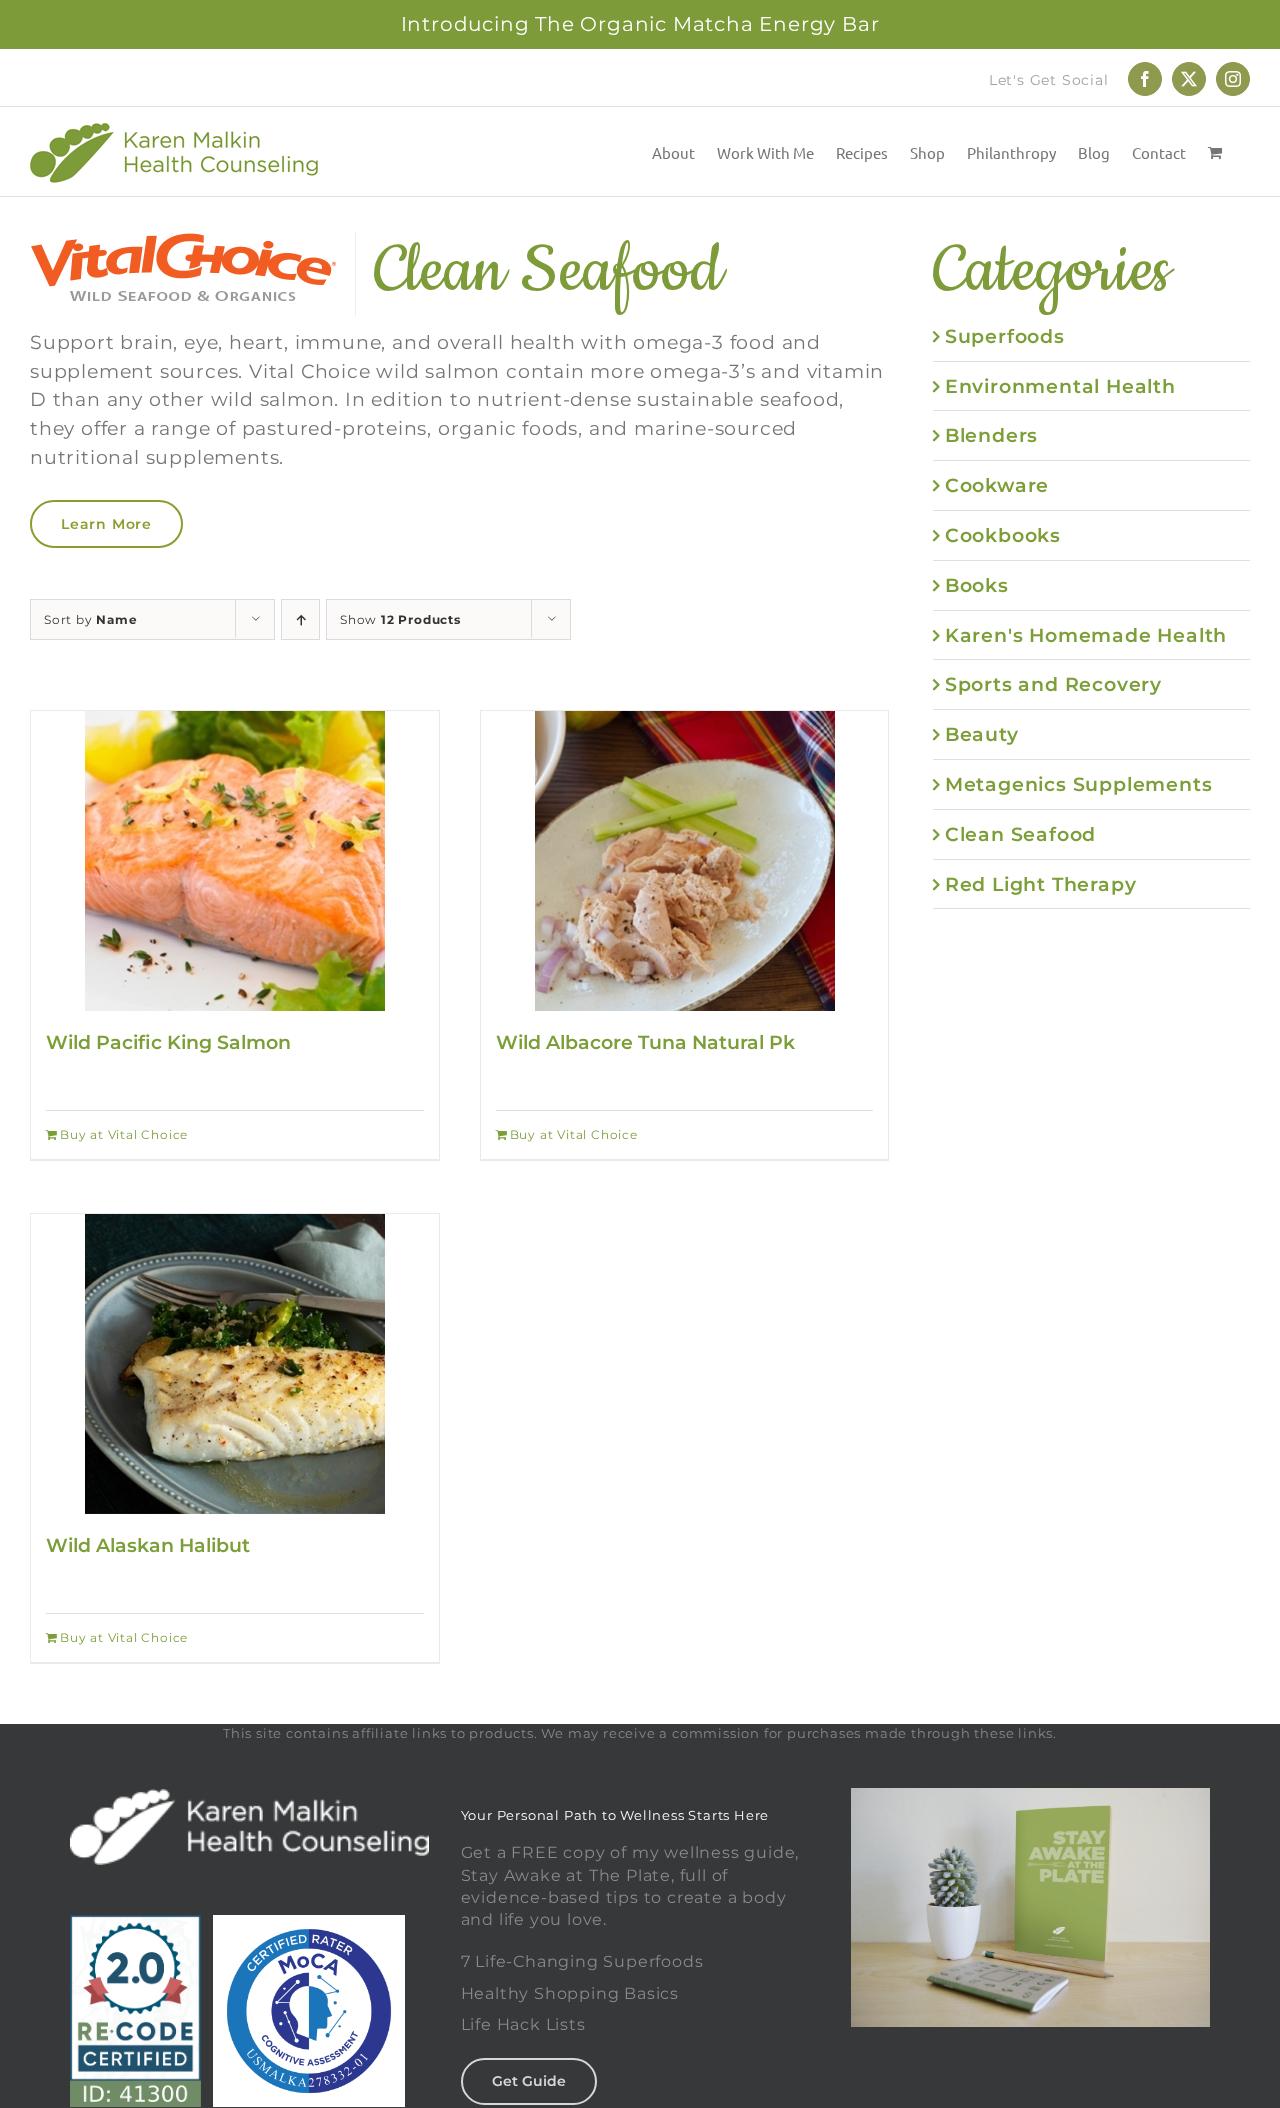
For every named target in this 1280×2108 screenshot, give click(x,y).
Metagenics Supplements (1079, 784)
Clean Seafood (1020, 834)
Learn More (106, 524)
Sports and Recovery (1053, 684)
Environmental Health (1060, 386)
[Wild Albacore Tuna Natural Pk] (685, 861)
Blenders (991, 435)
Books (977, 585)
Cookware (997, 485)
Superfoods (1005, 336)
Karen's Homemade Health (1086, 635)
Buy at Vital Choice (124, 1134)
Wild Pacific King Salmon (168, 1042)
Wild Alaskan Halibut (148, 1545)
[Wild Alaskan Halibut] (235, 1364)
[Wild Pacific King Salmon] (235, 861)
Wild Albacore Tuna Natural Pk (645, 1042)
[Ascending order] (300, 619)
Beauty (982, 734)
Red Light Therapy (1041, 884)
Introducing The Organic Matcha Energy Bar (640, 24)
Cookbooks (1003, 535)
